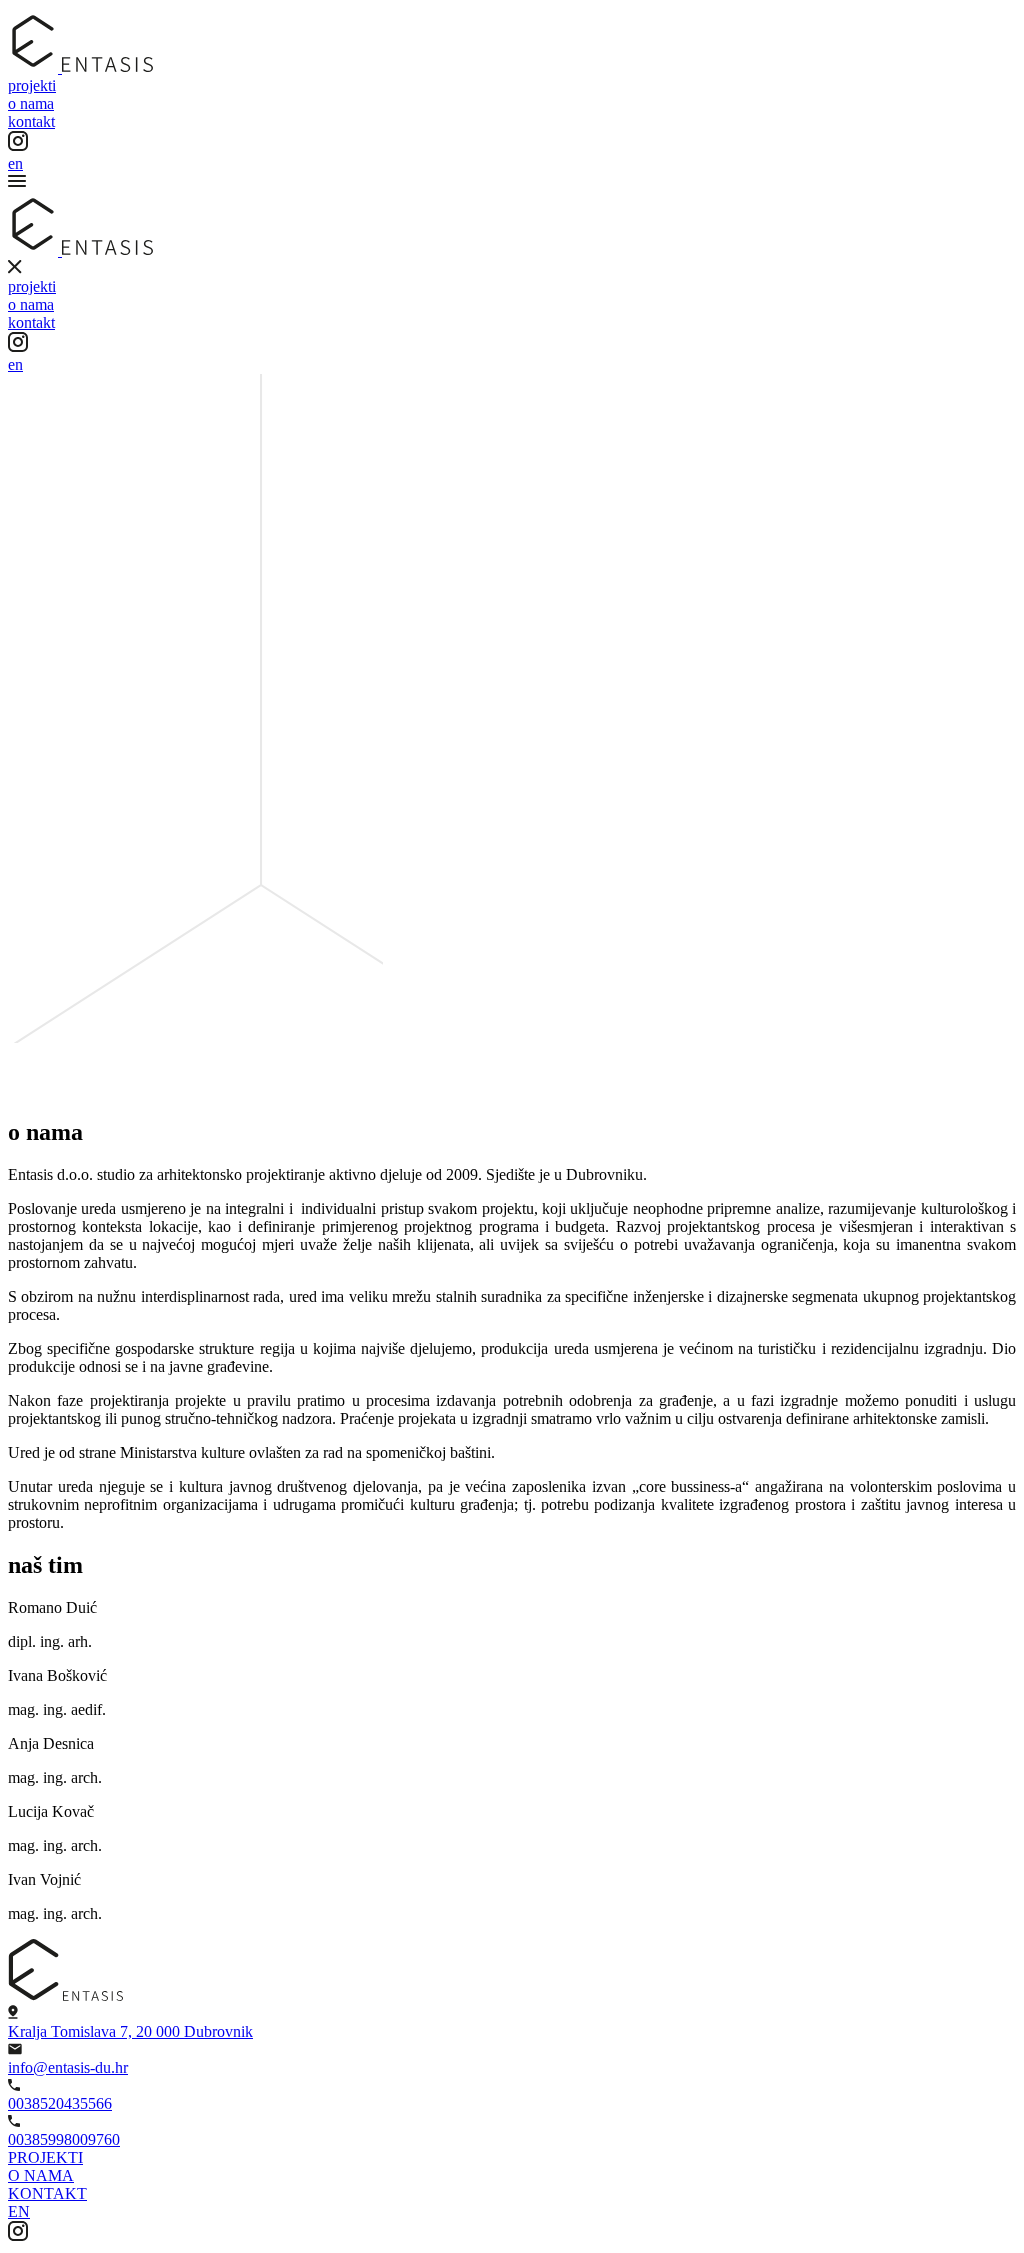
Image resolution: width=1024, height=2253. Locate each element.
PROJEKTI (45, 2157)
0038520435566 (60, 2103)
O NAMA (41, 2175)
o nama (31, 103)
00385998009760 (64, 2139)
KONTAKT (47, 2193)
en (15, 163)
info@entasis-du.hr (68, 2067)
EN (19, 2211)
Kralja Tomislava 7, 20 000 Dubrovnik (130, 2031)
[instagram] (18, 2235)
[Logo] (80, 67)
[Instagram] (18, 145)
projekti (32, 85)
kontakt (31, 121)
